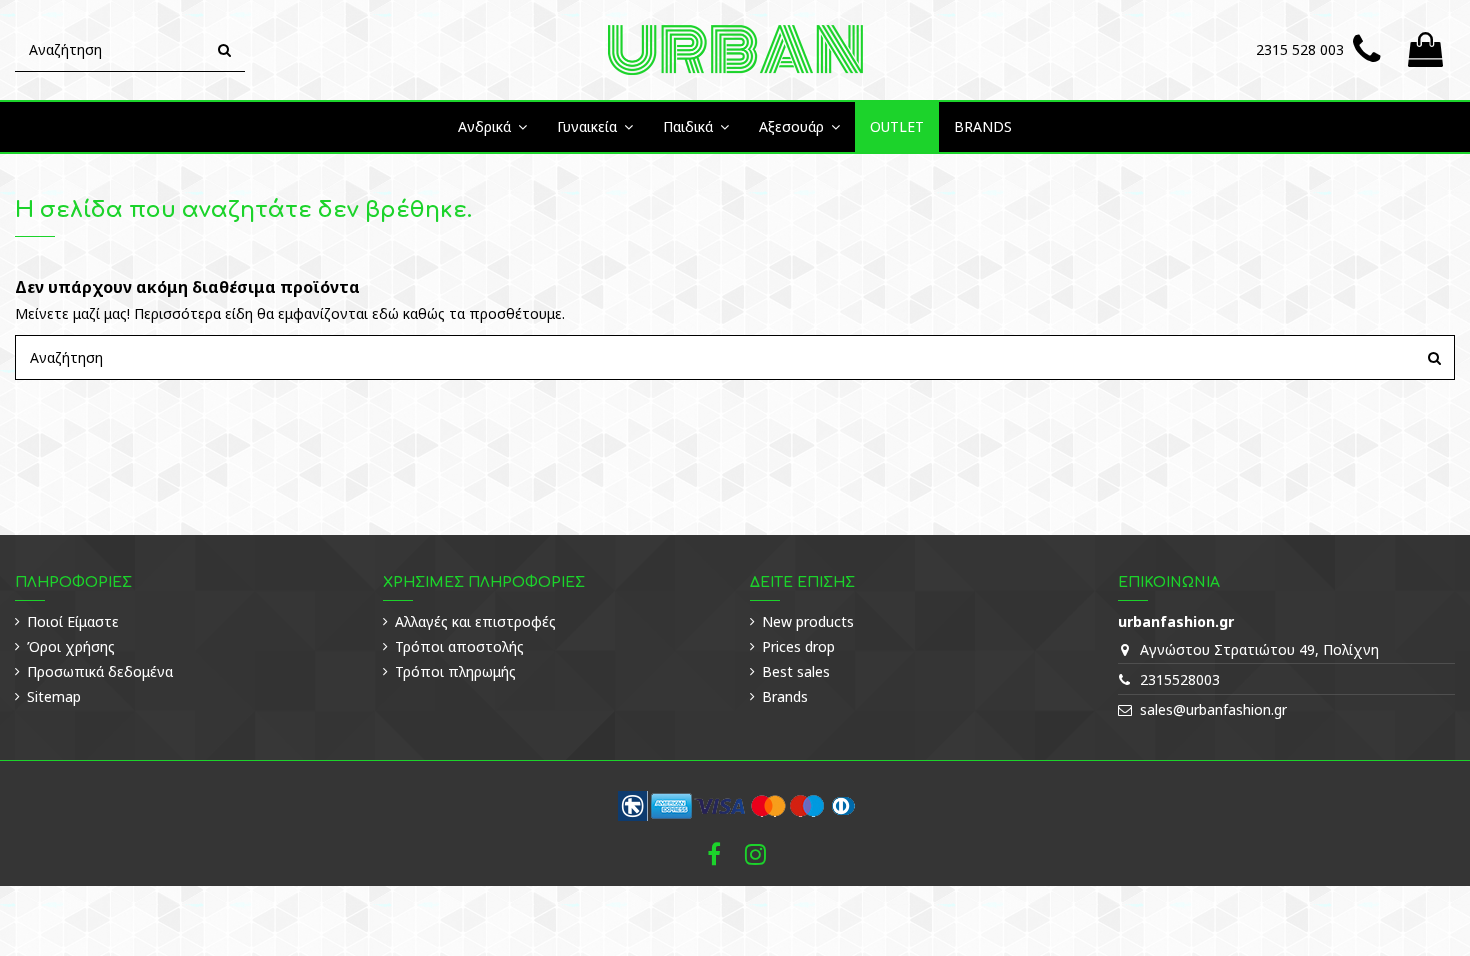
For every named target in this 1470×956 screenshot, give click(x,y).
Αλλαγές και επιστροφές (475, 621)
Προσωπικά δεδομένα (100, 671)
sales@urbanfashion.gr (1213, 709)
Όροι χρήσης (71, 646)
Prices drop (798, 646)
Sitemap (54, 696)
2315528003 (1180, 679)
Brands (785, 696)
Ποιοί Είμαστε (73, 621)
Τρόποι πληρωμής (455, 671)
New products (808, 621)
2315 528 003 (1300, 49)
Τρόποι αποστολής (459, 646)
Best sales (796, 671)
